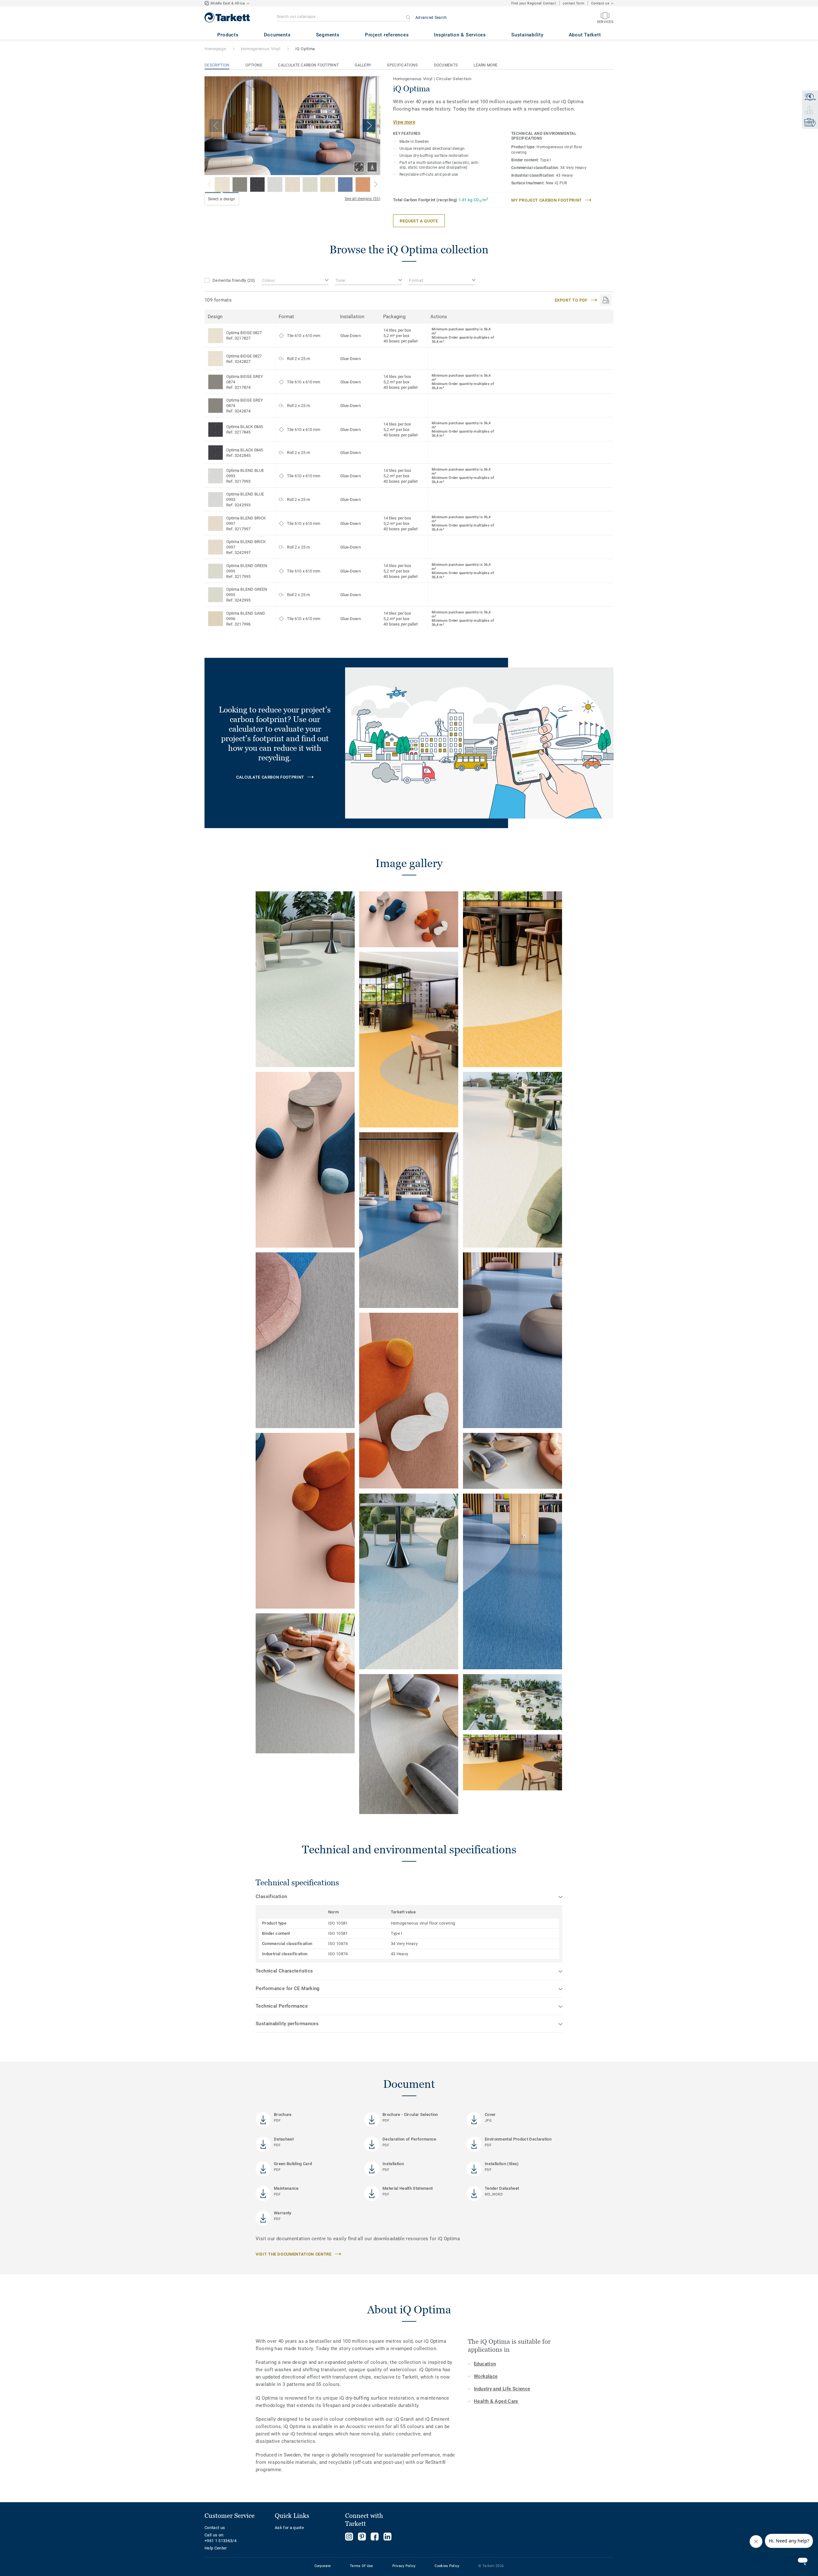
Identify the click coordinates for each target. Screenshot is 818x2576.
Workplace (486, 2376)
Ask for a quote (289, 2528)
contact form (574, 3)
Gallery (363, 65)
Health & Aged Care (496, 2401)
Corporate (323, 2566)
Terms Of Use (361, 2566)
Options (254, 65)
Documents (446, 65)
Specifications (402, 65)
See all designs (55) (363, 199)
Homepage (215, 49)
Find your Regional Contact (534, 3)
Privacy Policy (404, 2566)
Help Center (216, 2548)
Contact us (215, 2528)
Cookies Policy (447, 2566)
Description (217, 65)
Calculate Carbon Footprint (308, 65)
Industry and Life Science (502, 2389)
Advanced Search (431, 18)
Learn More (486, 65)
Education (485, 2364)
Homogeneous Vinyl (261, 49)
